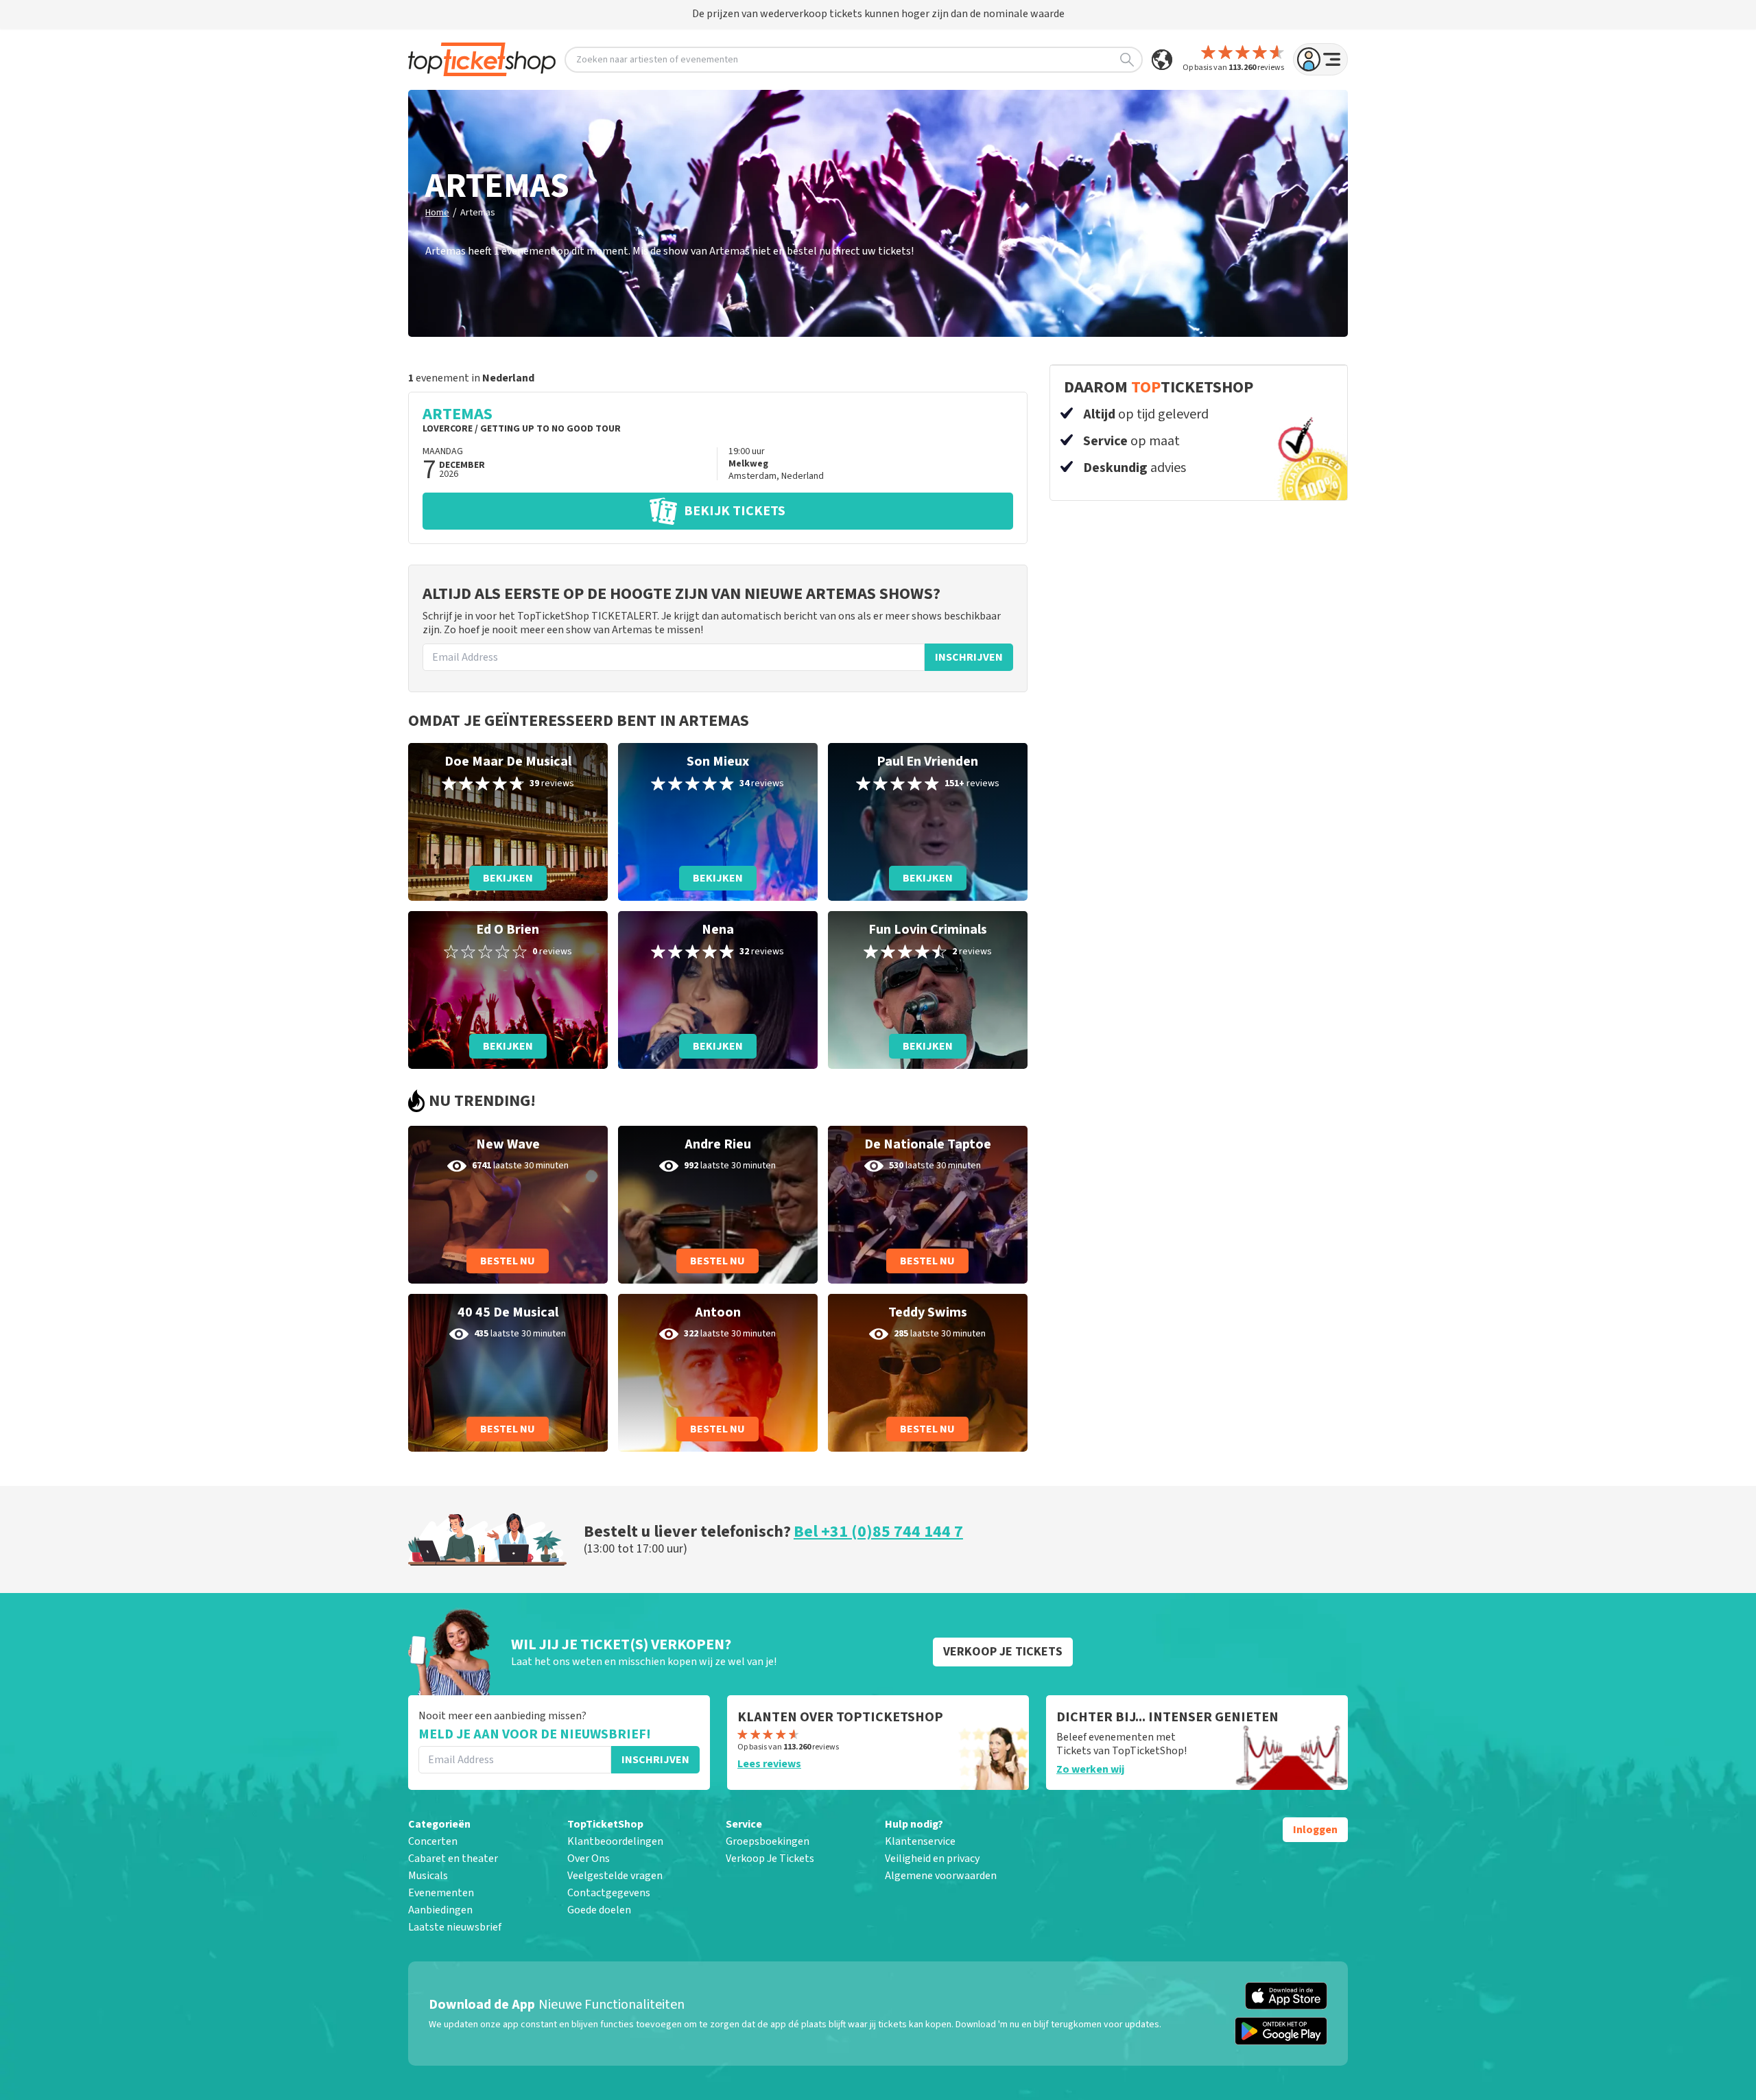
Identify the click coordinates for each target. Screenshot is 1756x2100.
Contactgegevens (609, 1893)
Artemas (478, 213)
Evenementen (441, 1893)
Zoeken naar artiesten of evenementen (657, 60)
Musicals (428, 1876)
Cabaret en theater (453, 1859)
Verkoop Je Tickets (770, 1859)
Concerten (433, 1841)
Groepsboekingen (768, 1841)
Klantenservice (920, 1841)
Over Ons (589, 1859)
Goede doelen (599, 1910)
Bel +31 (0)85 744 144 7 (878, 1532)
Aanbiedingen (440, 1910)
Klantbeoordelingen (615, 1841)
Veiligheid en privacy (932, 1859)
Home (437, 213)
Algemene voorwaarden (941, 1876)
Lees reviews (769, 1764)
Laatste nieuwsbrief (455, 1927)
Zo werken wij (1090, 1769)
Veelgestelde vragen (615, 1876)
